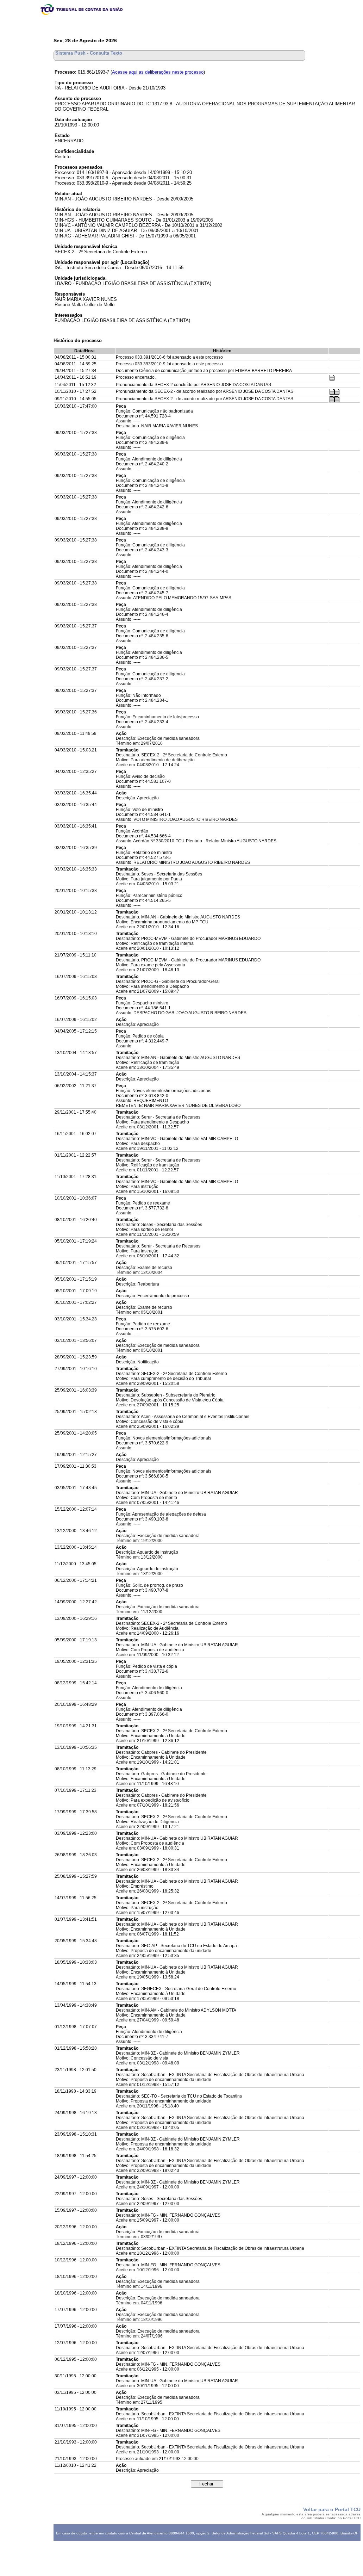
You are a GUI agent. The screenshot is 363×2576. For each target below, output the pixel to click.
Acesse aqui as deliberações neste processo (158, 72)
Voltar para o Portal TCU (332, 2509)
